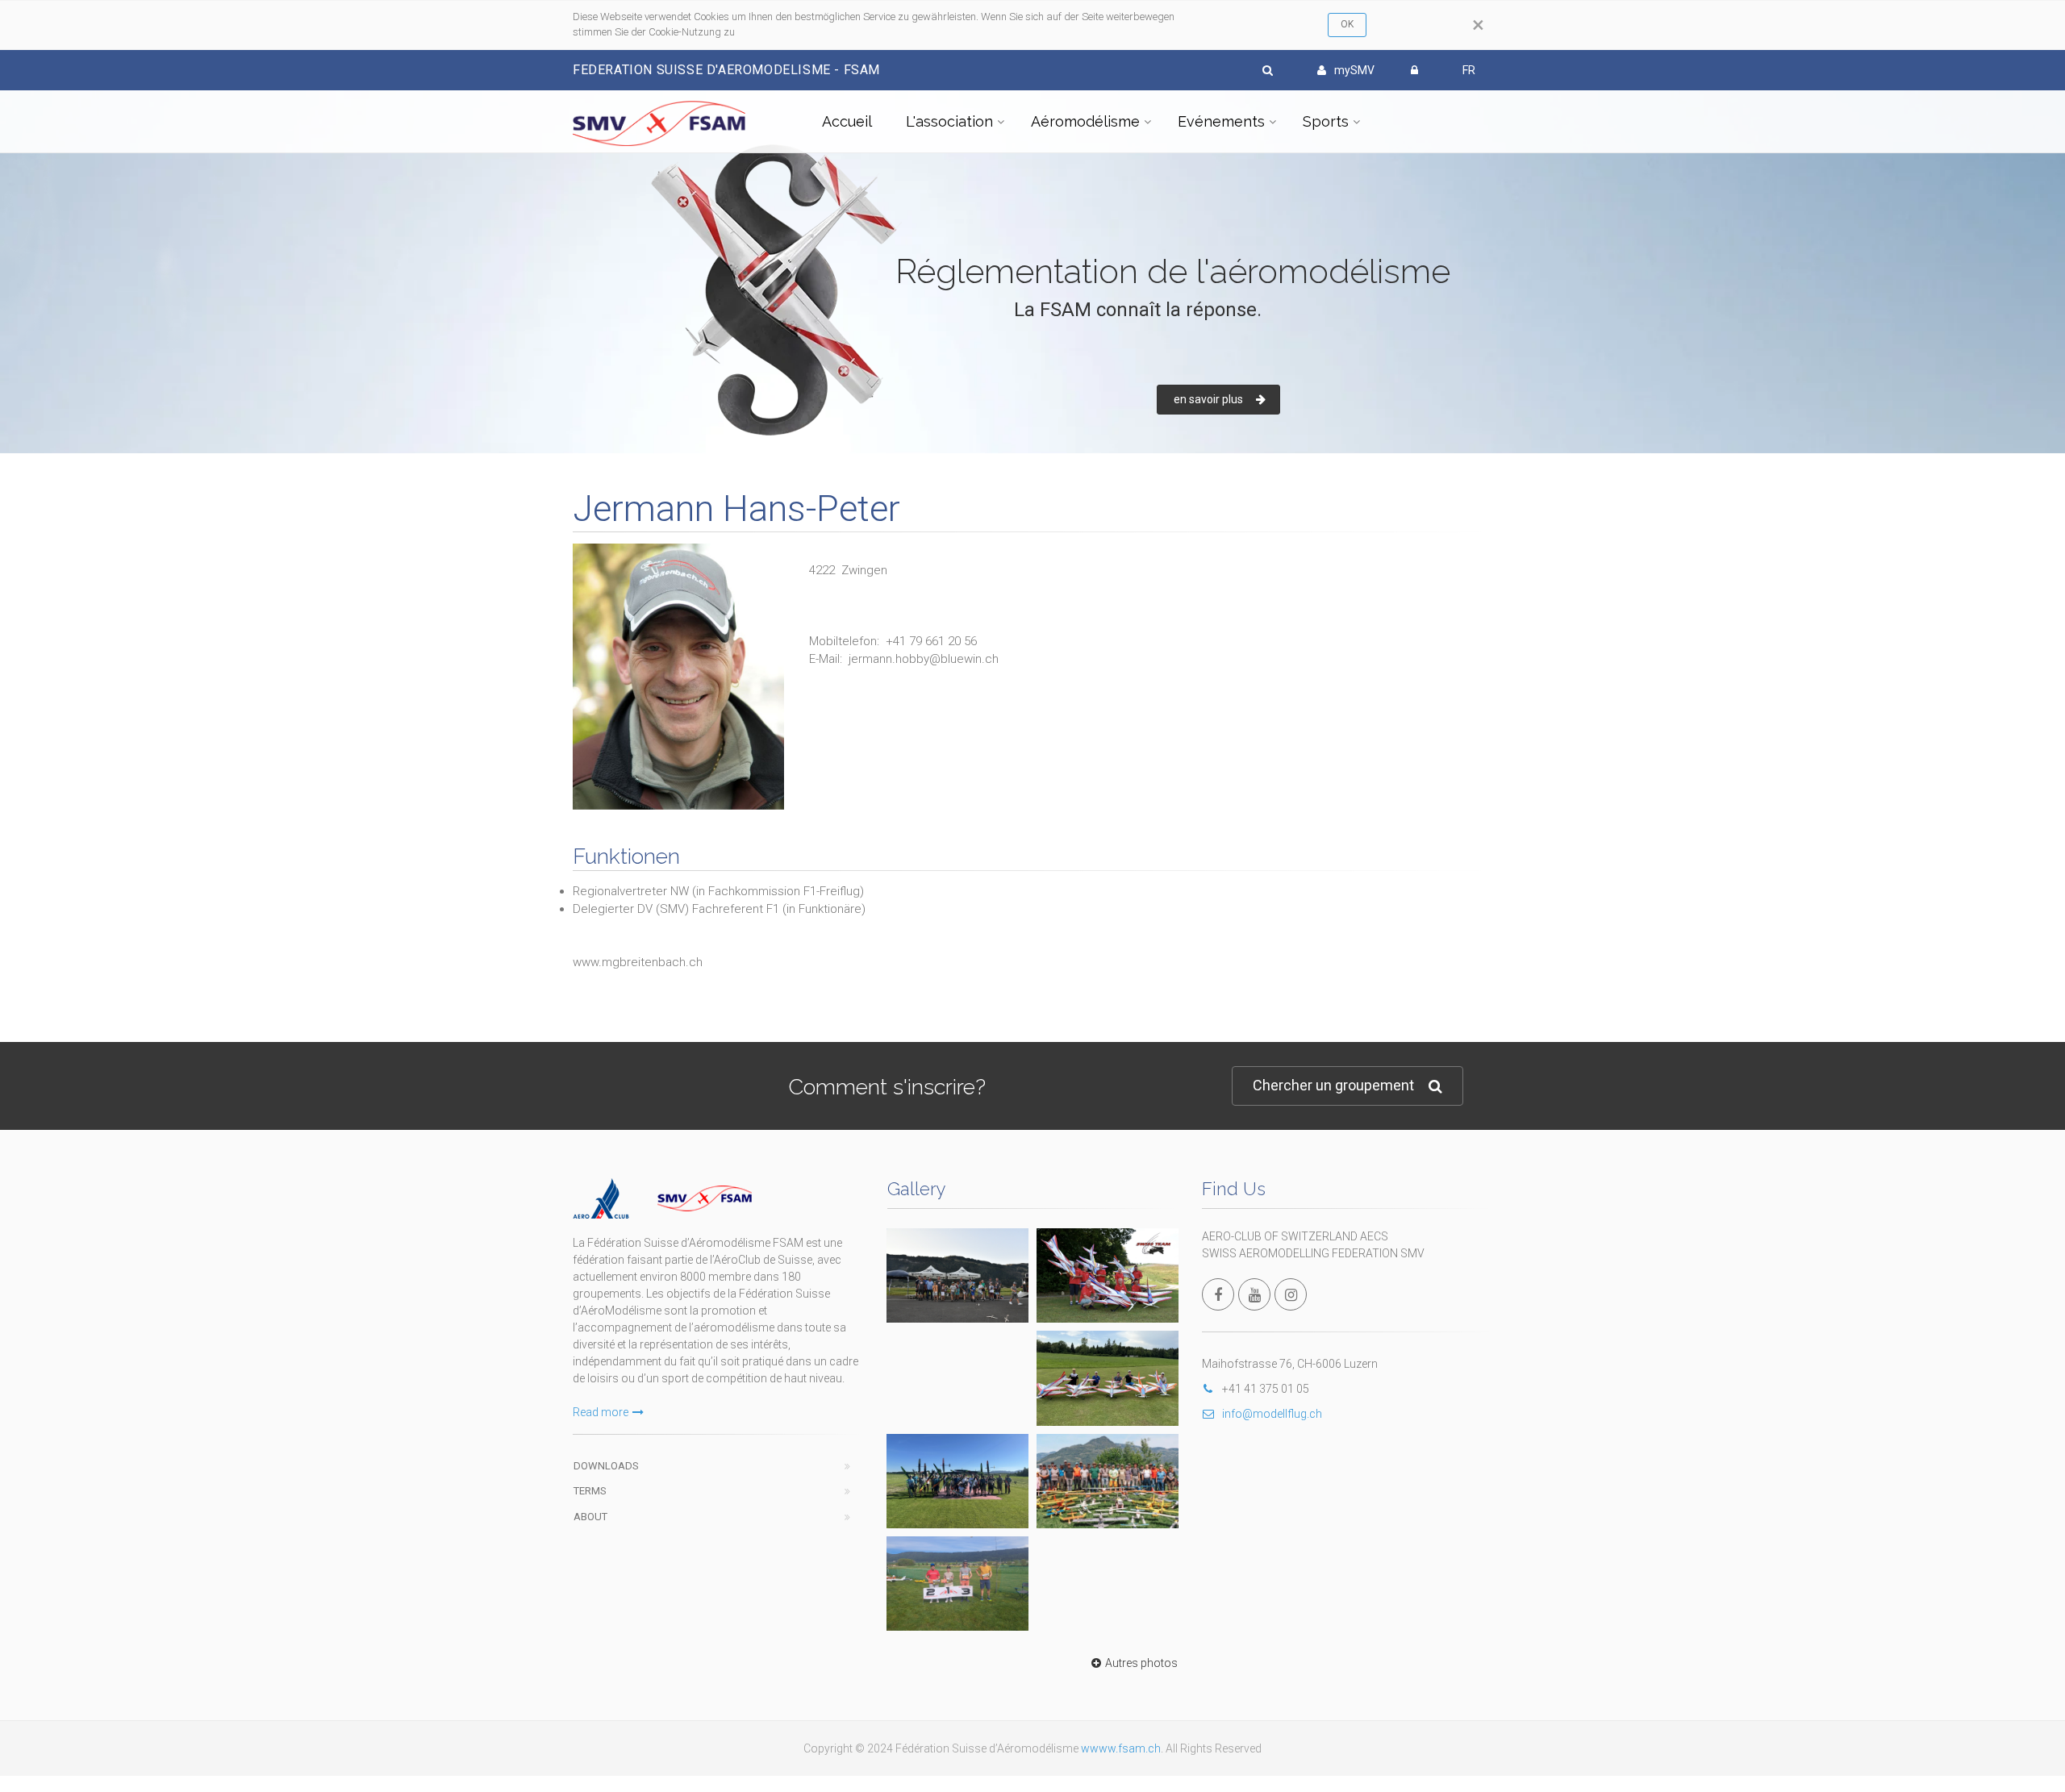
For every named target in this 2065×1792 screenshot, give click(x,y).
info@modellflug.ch (1272, 1414)
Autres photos (1141, 1663)
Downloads (606, 1466)
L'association (949, 121)
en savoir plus (1208, 399)
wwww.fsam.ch (1121, 1748)
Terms (590, 1491)
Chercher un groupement (1333, 1085)
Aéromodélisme (1085, 121)
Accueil (847, 121)
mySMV (1354, 70)
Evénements (1221, 121)
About (590, 1517)
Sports (1326, 121)
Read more (601, 1412)
